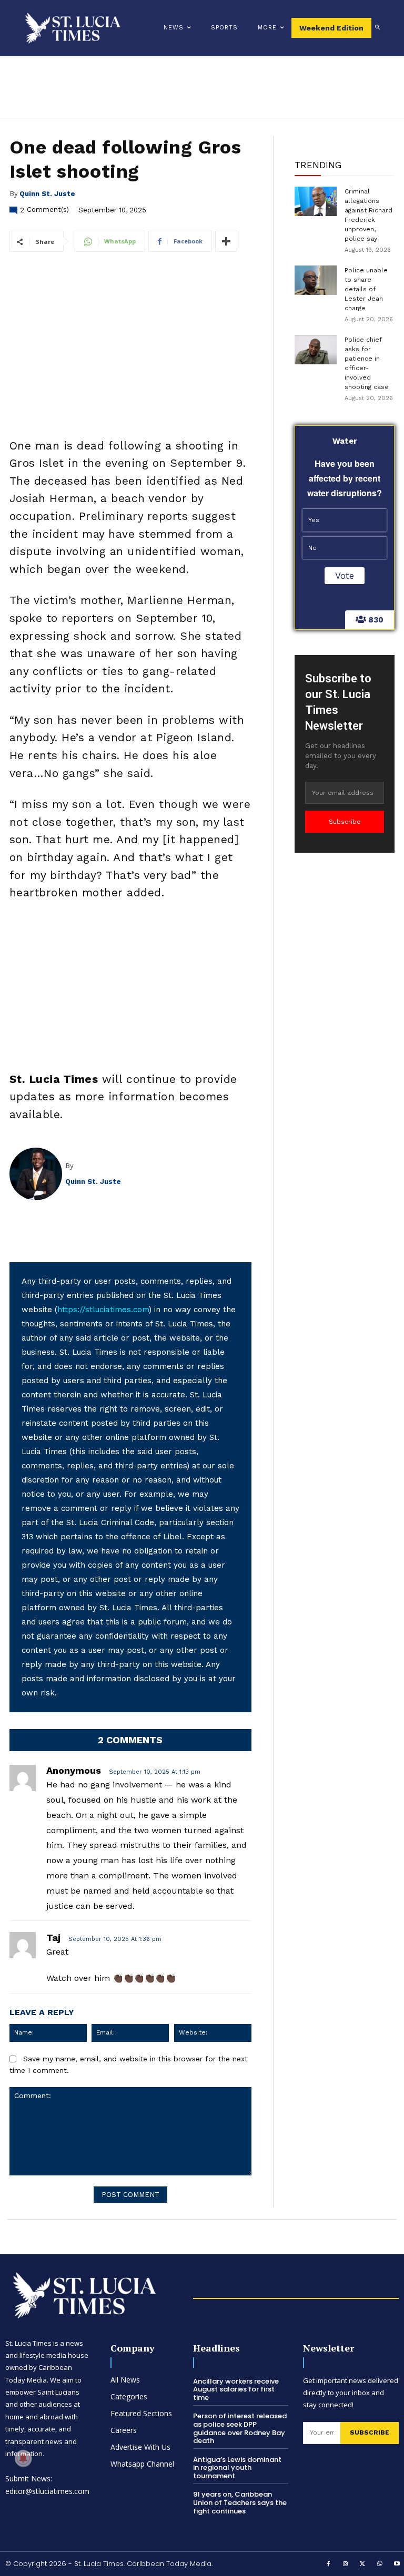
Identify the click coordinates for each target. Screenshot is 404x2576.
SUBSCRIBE (370, 2432)
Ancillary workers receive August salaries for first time (236, 2389)
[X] (363, 2564)
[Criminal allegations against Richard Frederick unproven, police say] (316, 201)
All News (125, 2380)
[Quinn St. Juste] (37, 1174)
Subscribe (345, 822)
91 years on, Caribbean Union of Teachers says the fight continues (240, 2502)
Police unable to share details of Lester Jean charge (366, 289)
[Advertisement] (130, 989)
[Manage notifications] (23, 2458)
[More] (226, 241)
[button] (378, 28)
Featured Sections (141, 2413)
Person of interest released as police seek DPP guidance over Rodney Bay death (240, 2428)
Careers (124, 2430)
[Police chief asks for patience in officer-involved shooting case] (316, 350)
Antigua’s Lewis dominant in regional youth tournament (237, 2468)
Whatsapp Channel (142, 2464)
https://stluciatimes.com (103, 1310)
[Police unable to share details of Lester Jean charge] (316, 280)
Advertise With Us (140, 2447)
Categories (129, 2396)
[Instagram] (346, 2564)
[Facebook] (329, 2564)
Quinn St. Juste (47, 194)
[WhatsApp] (380, 2564)
